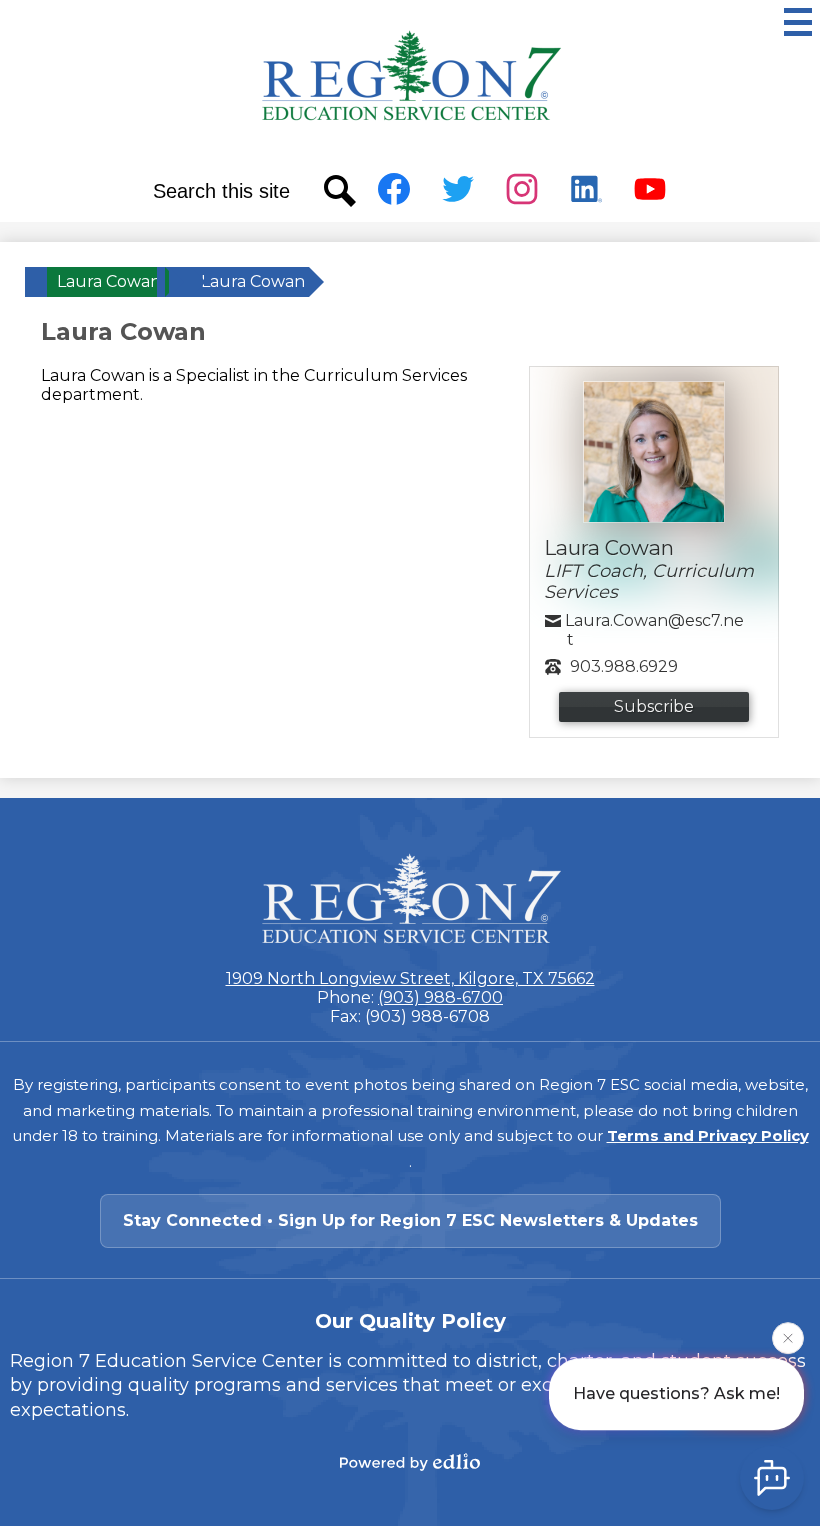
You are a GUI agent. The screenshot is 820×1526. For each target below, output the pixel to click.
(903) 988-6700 (440, 997)
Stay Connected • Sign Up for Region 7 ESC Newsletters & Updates (410, 1220)
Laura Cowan (109, 281)
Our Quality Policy (410, 1321)
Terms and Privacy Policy (708, 1135)
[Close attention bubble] (788, 1338)
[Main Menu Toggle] (798, 22)
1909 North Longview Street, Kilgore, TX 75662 (410, 978)
